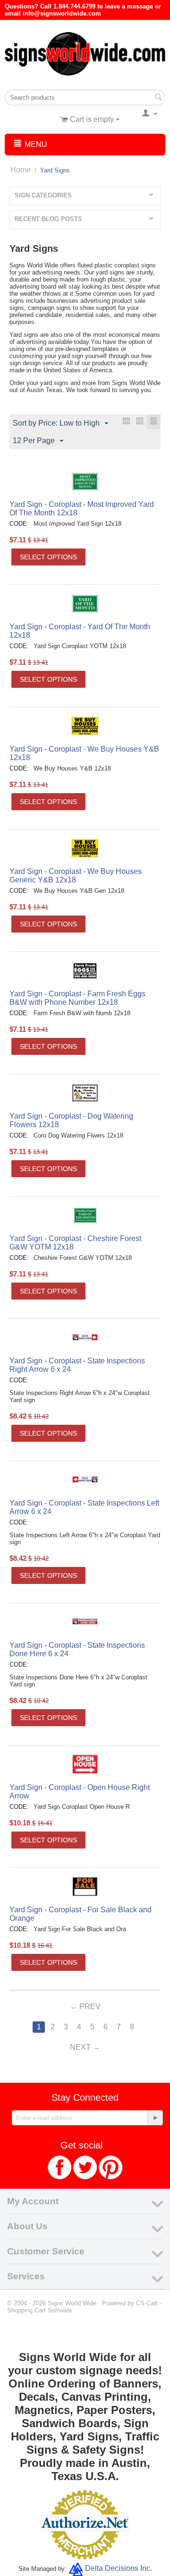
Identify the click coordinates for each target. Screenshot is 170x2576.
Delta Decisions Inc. (119, 2569)
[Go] (155, 2118)
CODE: (19, 524)
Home (21, 170)
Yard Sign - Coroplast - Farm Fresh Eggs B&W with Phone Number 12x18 (77, 998)
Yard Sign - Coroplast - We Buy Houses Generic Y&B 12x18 (76, 876)
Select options (48, 557)
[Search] (158, 98)
